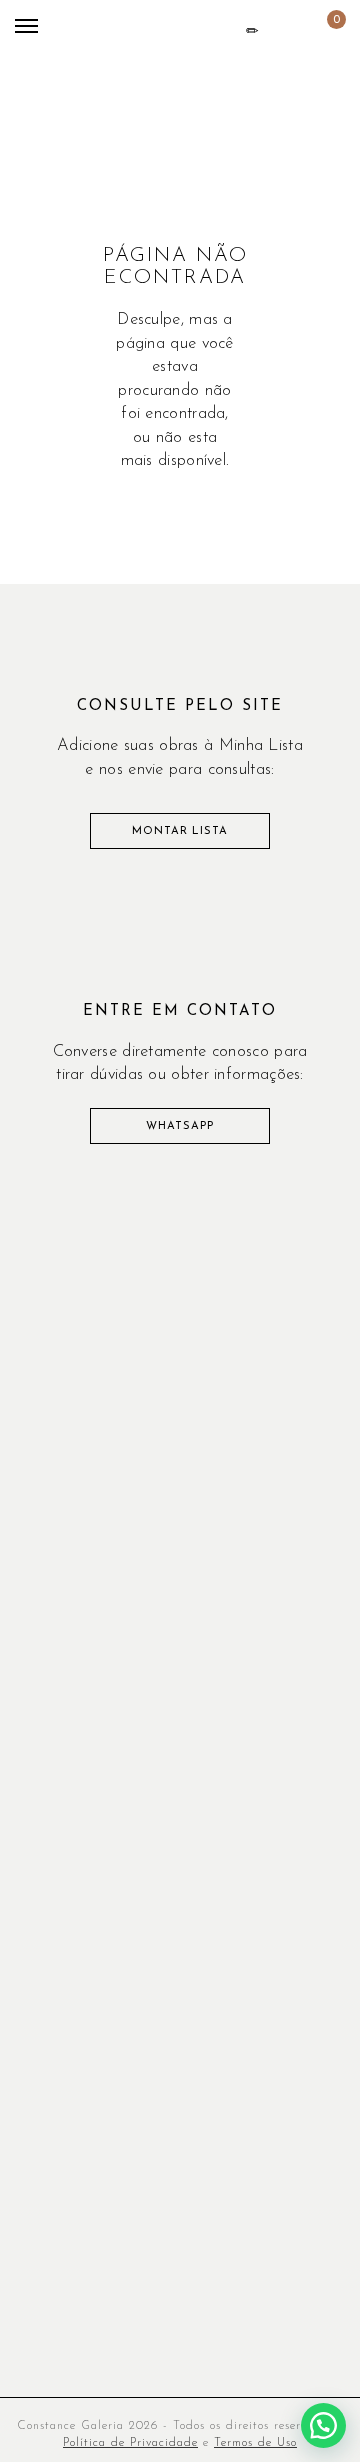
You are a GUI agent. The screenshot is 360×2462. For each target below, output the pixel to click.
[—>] (56, 1440)
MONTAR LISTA (180, 831)
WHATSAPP (180, 1126)
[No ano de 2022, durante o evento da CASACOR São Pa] (179, 1513)
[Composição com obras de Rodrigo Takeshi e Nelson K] (303, 1367)
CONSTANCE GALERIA (121, 47)
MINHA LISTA (252, 30)
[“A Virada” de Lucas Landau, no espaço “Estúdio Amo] (179, 1367)
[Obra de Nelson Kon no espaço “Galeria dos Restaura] (179, 1440)
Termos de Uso (255, 2443)
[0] (321, 31)
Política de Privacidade (130, 2443)
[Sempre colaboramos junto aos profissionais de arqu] (303, 1440)
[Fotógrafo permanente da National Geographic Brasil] (303, 1293)
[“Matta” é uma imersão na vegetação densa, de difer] (179, 1293)
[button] (323, 2425)
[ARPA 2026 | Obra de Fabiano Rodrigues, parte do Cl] (56, 1293)
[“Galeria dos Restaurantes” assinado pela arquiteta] (56, 1513)
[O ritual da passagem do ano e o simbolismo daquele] (56, 1367)
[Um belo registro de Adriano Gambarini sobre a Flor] (303, 1513)
